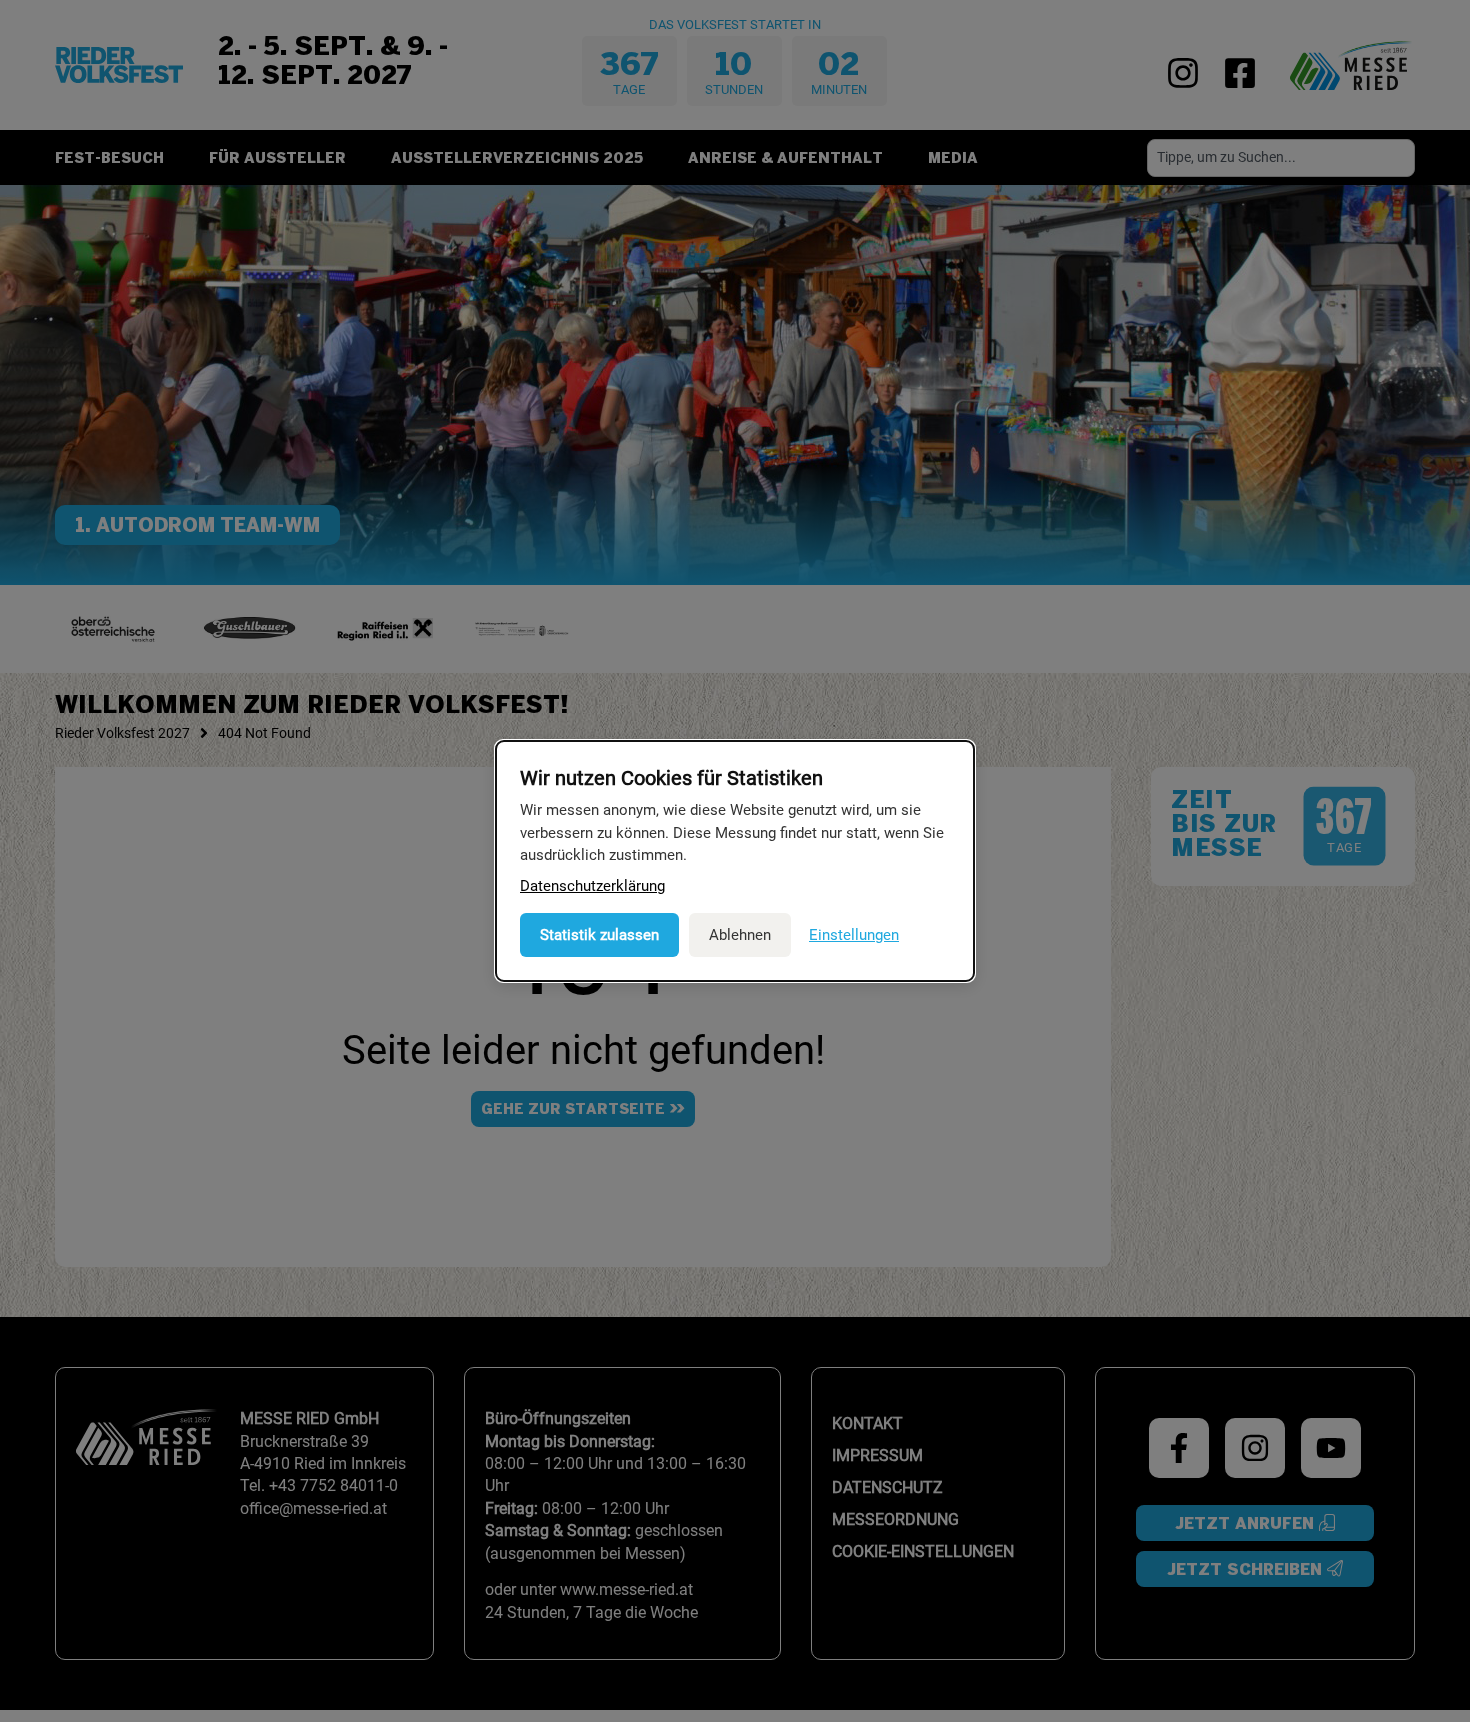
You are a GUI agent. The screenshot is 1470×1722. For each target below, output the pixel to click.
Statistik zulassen (599, 935)
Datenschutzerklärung (592, 886)
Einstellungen (854, 935)
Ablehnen (740, 935)
